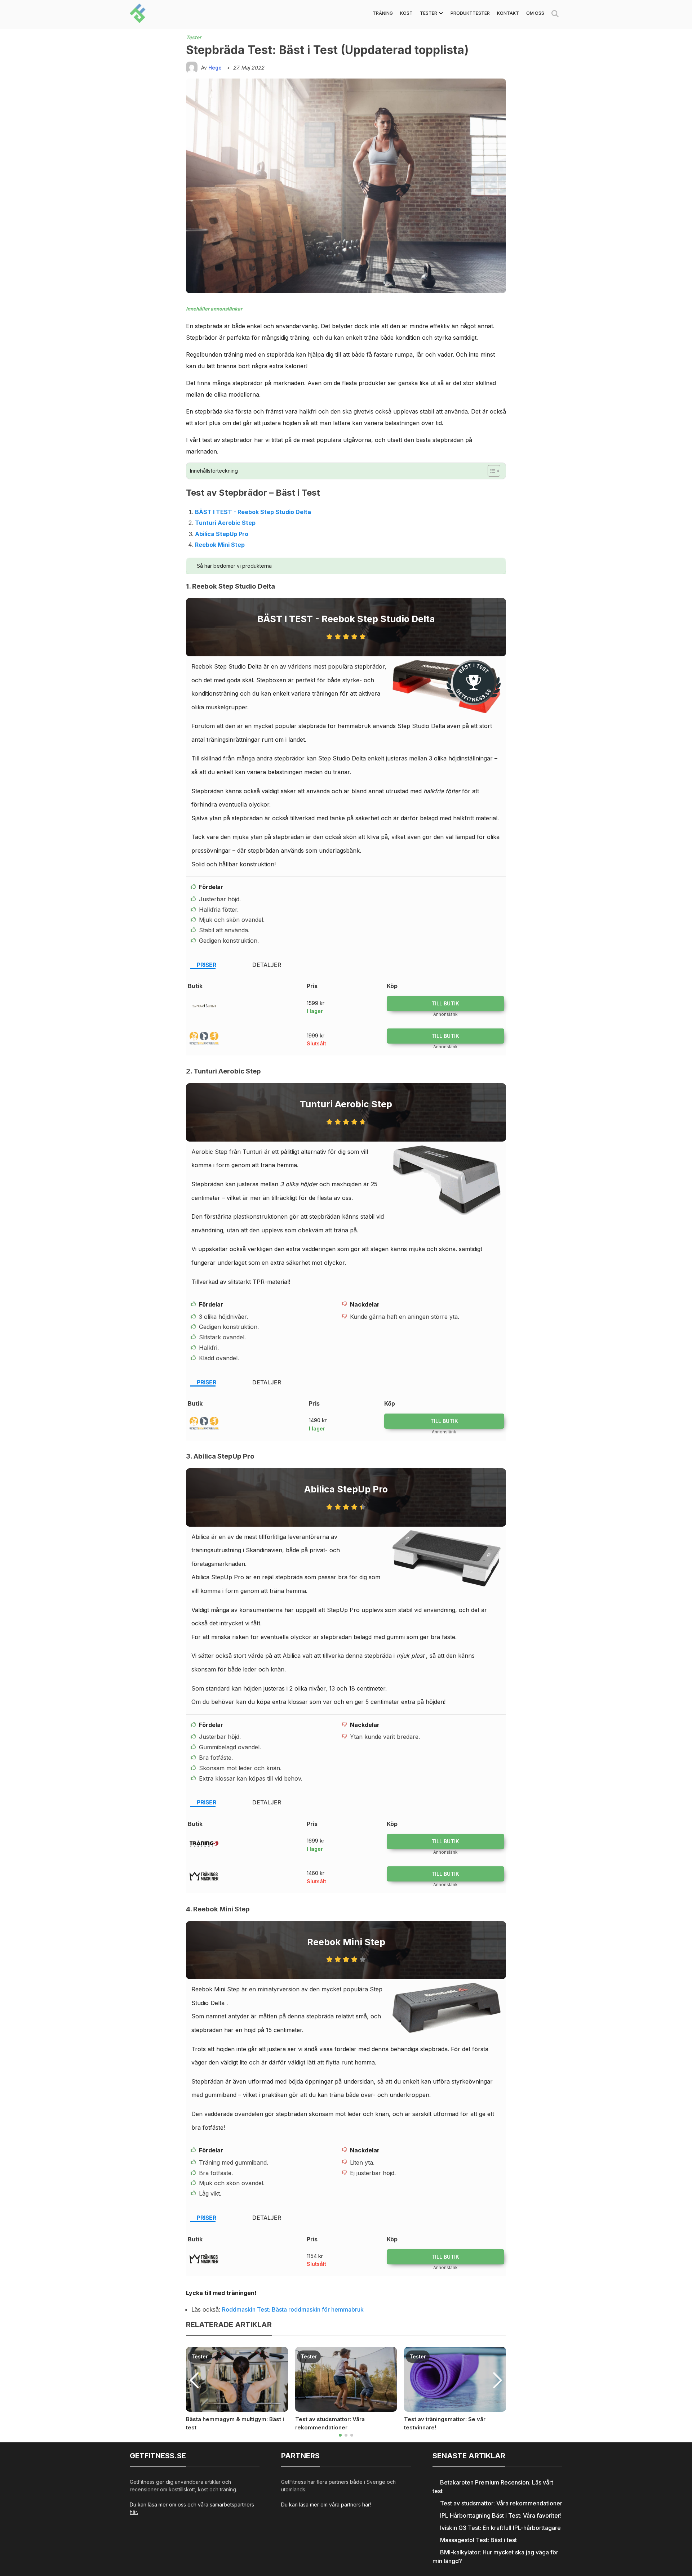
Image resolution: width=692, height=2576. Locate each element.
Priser (207, 965)
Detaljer (267, 965)
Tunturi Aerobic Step (225, 523)
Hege (215, 68)
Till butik (445, 1003)
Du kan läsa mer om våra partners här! (326, 2504)
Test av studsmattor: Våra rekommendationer (501, 2503)
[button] (340, 2435)
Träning (383, 13)
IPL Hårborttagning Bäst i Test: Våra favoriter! (501, 2515)
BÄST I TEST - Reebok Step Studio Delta (253, 512)
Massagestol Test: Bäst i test (478, 2540)
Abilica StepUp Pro (222, 534)
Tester (429, 13)
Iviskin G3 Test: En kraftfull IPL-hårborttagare (500, 2528)
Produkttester (470, 13)
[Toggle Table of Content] (490, 471)
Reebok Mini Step (220, 545)
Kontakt (508, 13)
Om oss (535, 13)
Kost (406, 13)
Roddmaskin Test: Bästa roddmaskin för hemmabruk (293, 2309)
